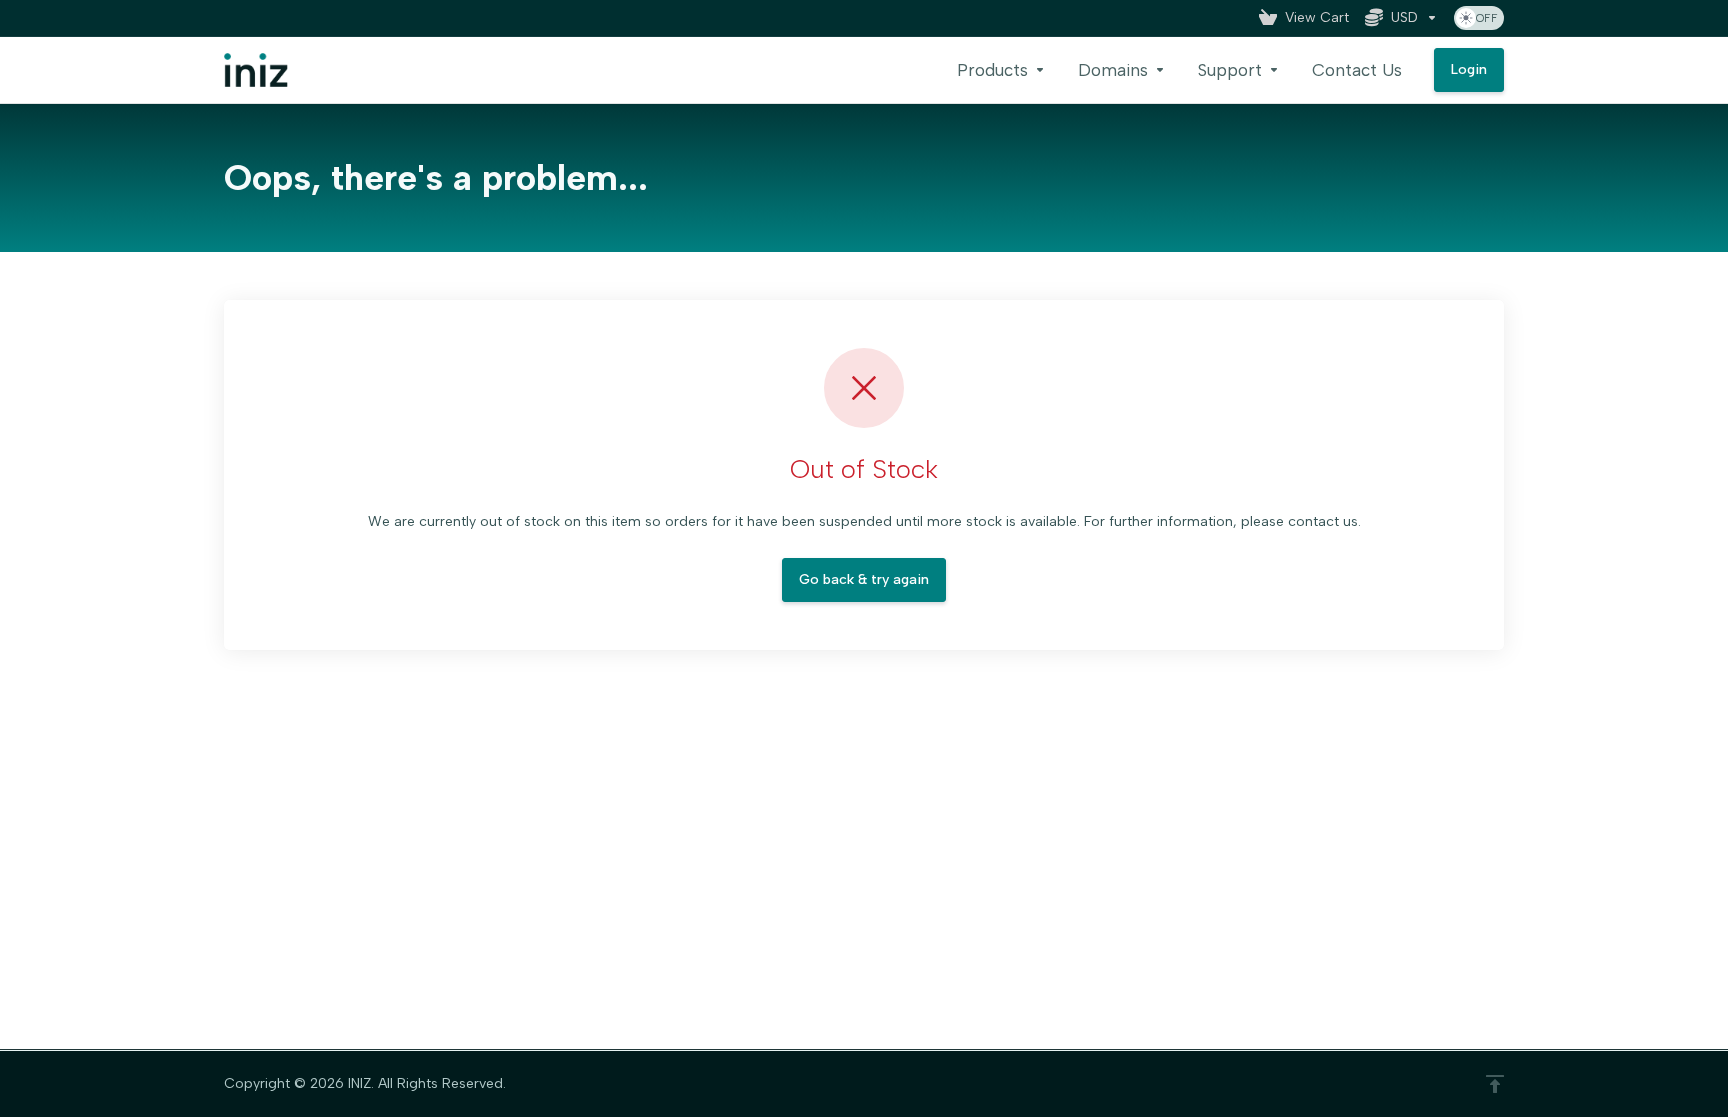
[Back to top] (1495, 1084)
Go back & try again (864, 579)
